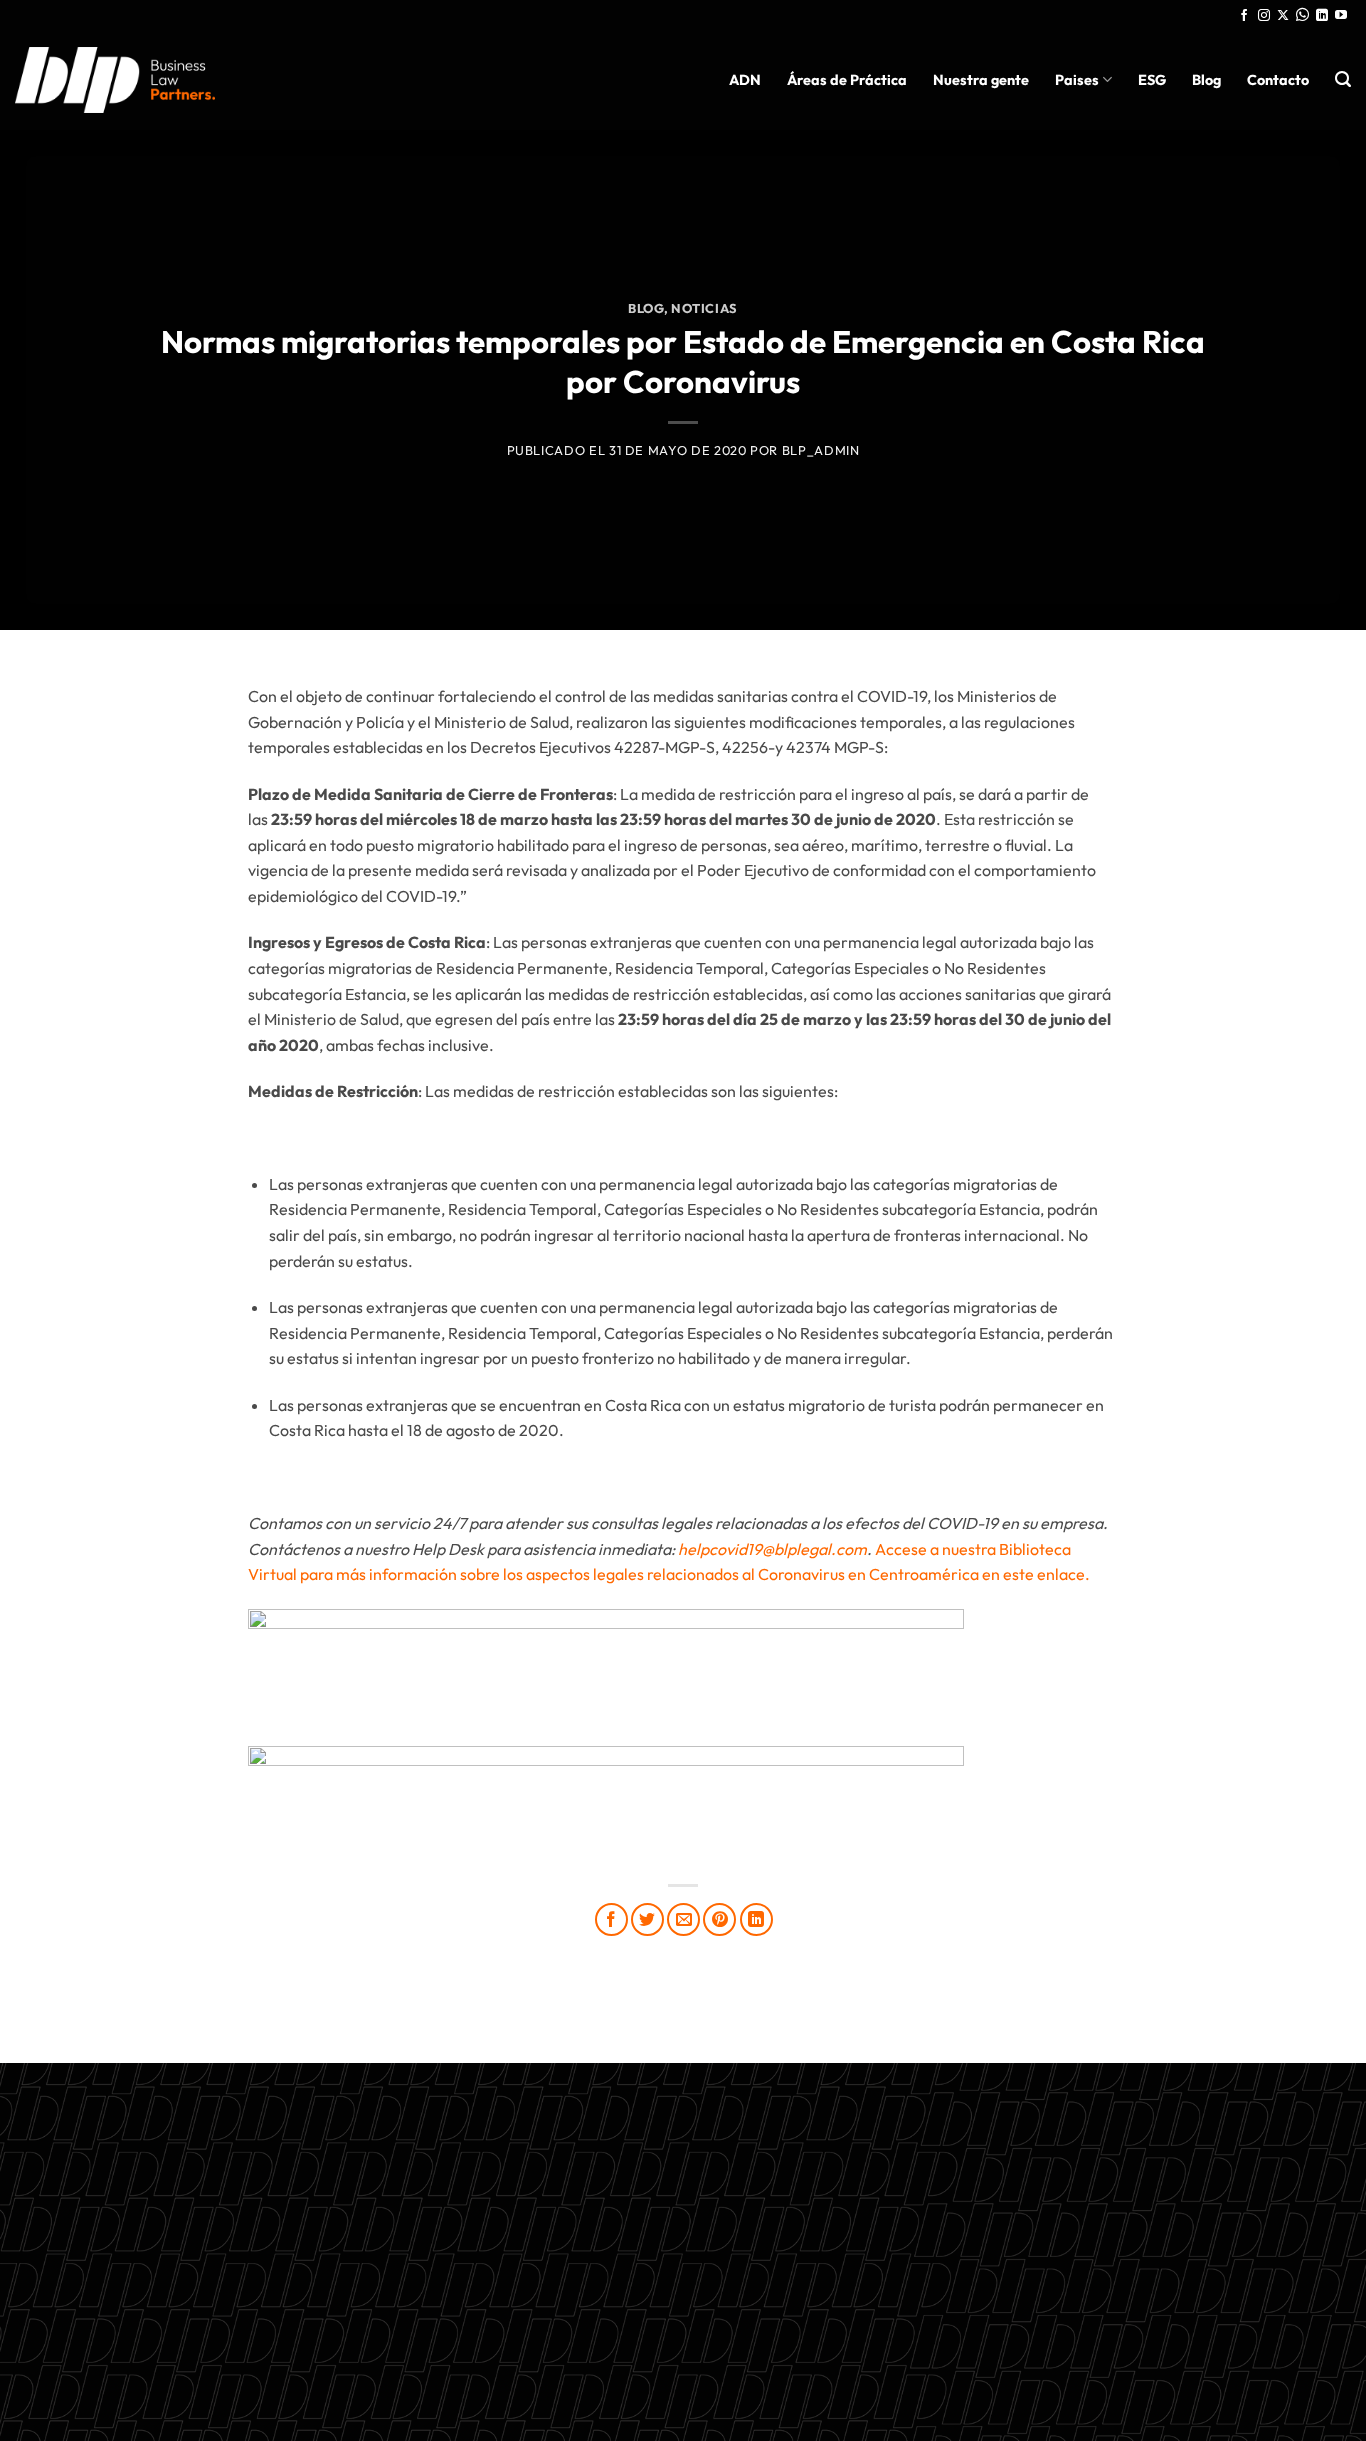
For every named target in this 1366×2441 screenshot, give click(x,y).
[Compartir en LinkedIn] (756, 1919)
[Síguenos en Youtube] (1341, 16)
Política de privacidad (683, 2288)
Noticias (704, 308)
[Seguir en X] (1283, 16)
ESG (1152, 80)
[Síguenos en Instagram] (1264, 16)
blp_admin (821, 450)
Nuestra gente (981, 80)
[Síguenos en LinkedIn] (1322, 16)
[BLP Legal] (115, 79)
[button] (1343, 79)
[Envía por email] (683, 1919)
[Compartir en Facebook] (611, 1919)
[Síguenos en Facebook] (1244, 16)
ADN (745, 80)
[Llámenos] (1302, 16)
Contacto (1278, 80)
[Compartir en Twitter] (647, 1919)
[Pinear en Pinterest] (719, 1919)
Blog (1206, 80)
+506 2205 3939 (683, 2241)
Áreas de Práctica (847, 80)
